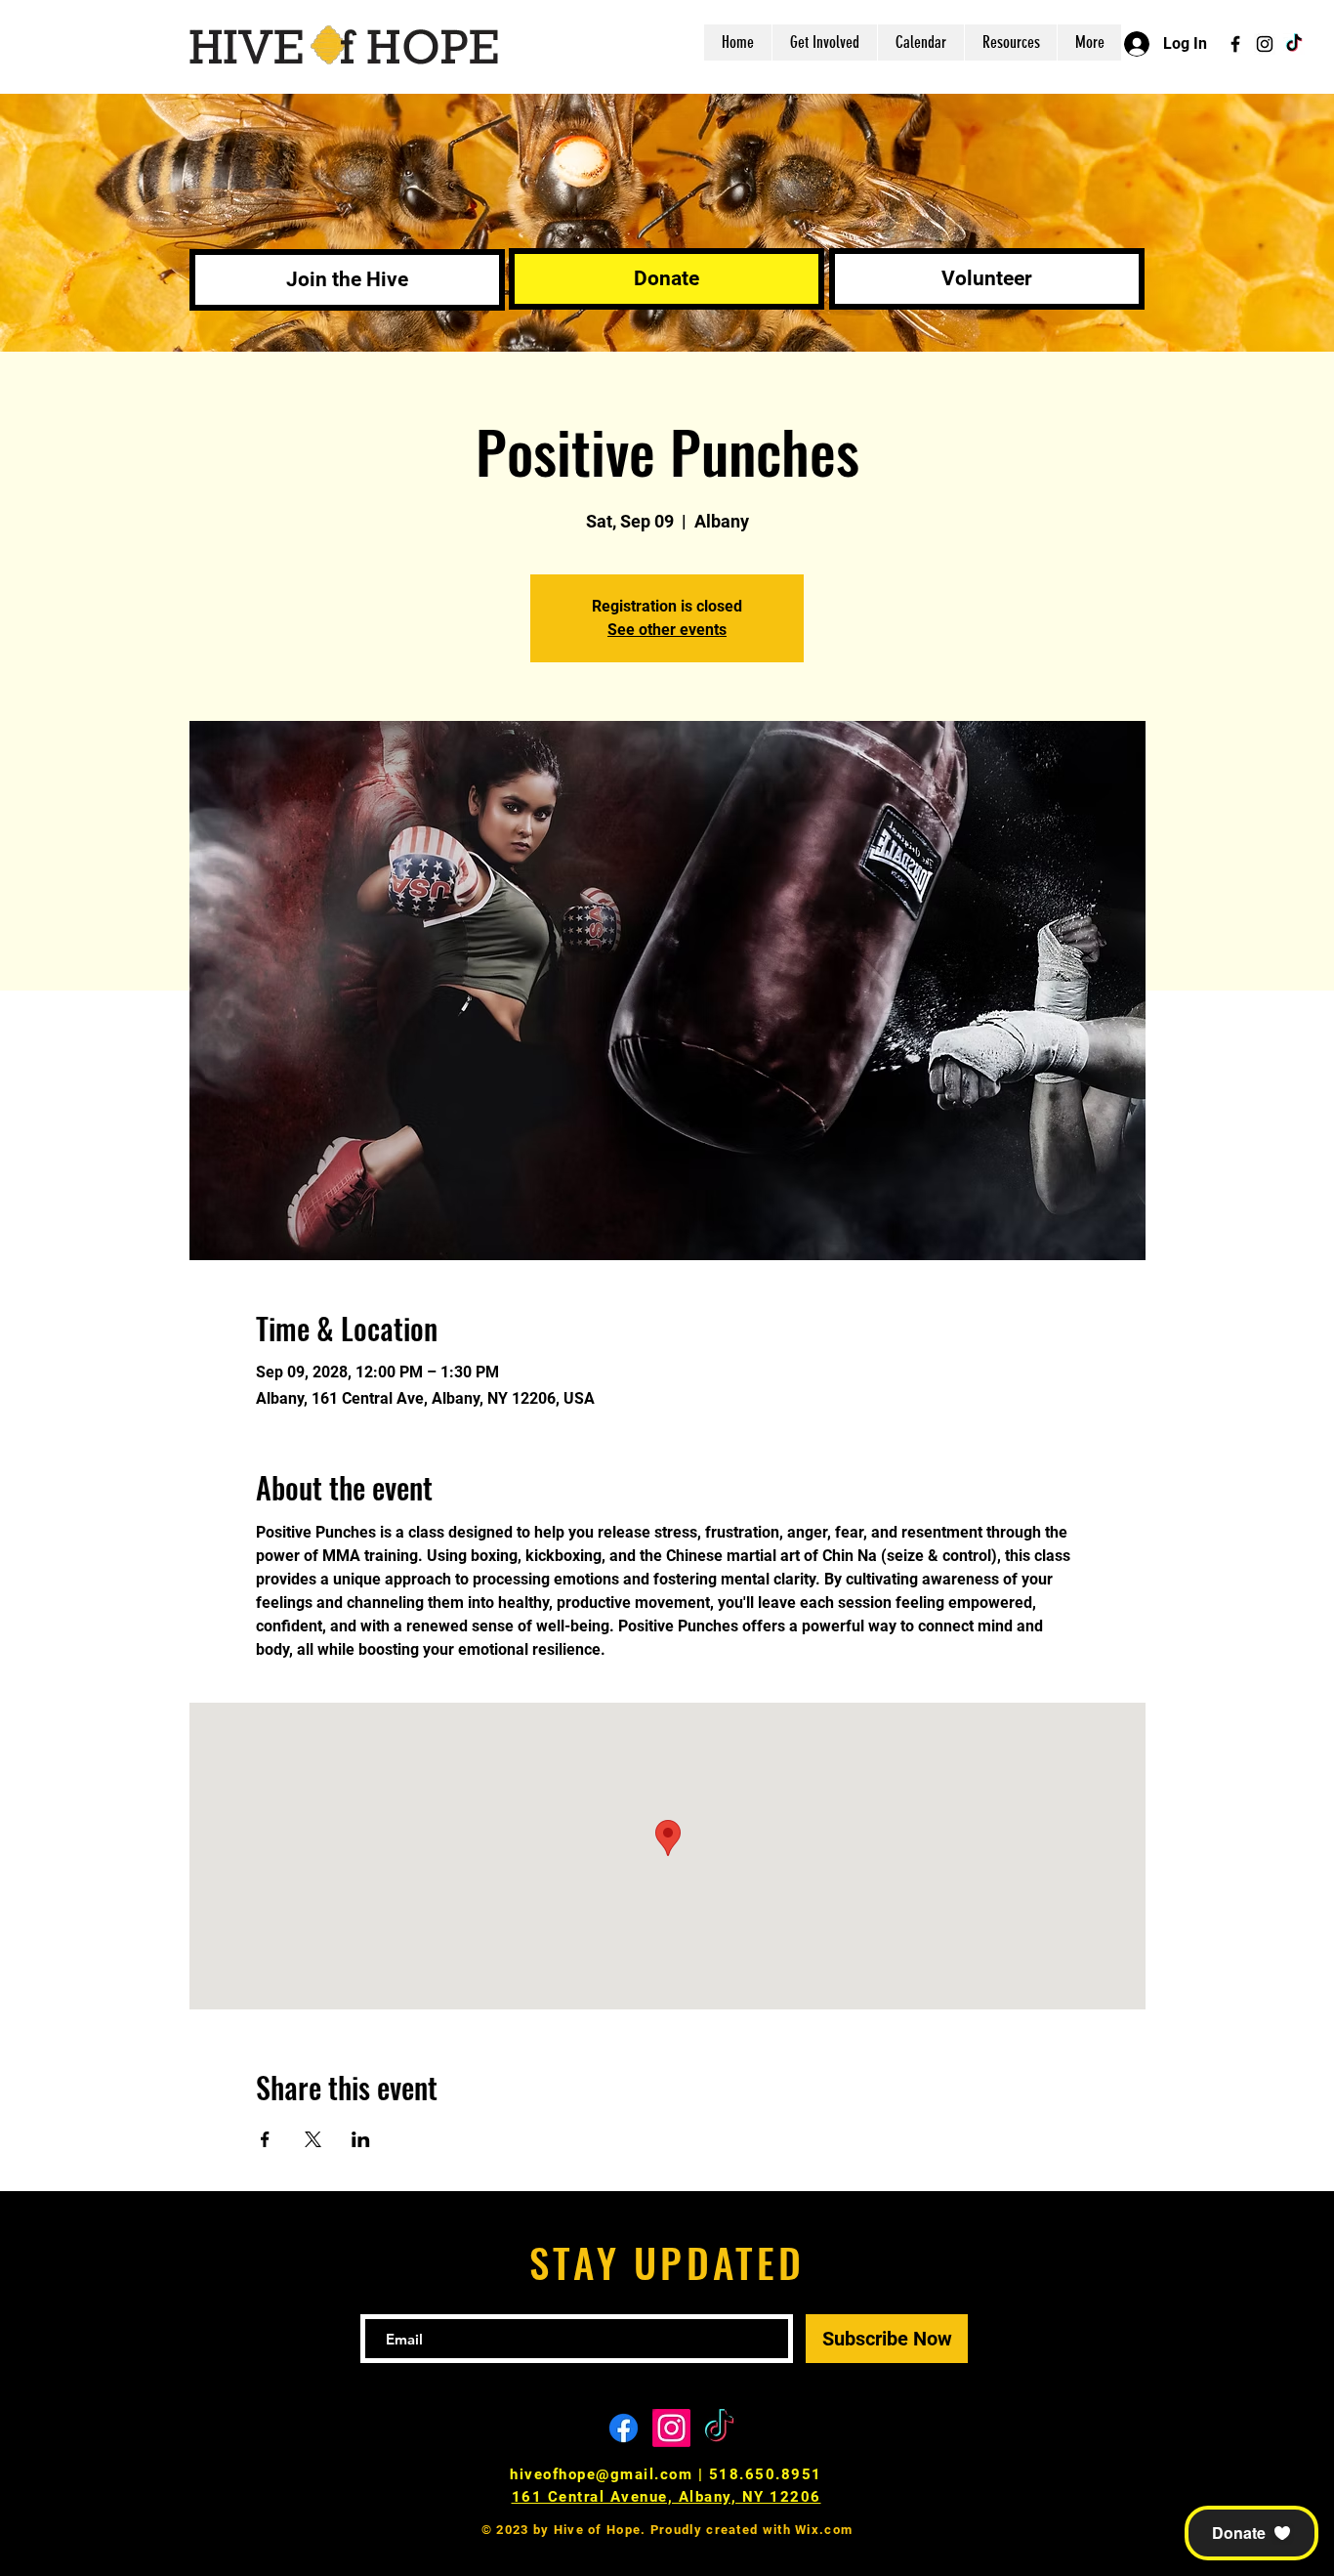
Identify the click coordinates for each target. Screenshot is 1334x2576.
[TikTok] (1294, 44)
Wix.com (824, 2530)
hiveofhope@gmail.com (601, 2474)
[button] (1251, 2533)
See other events (667, 630)
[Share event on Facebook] (265, 2139)
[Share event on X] (313, 2139)
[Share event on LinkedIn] (361, 2139)
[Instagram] (1265, 44)
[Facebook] (1235, 44)
